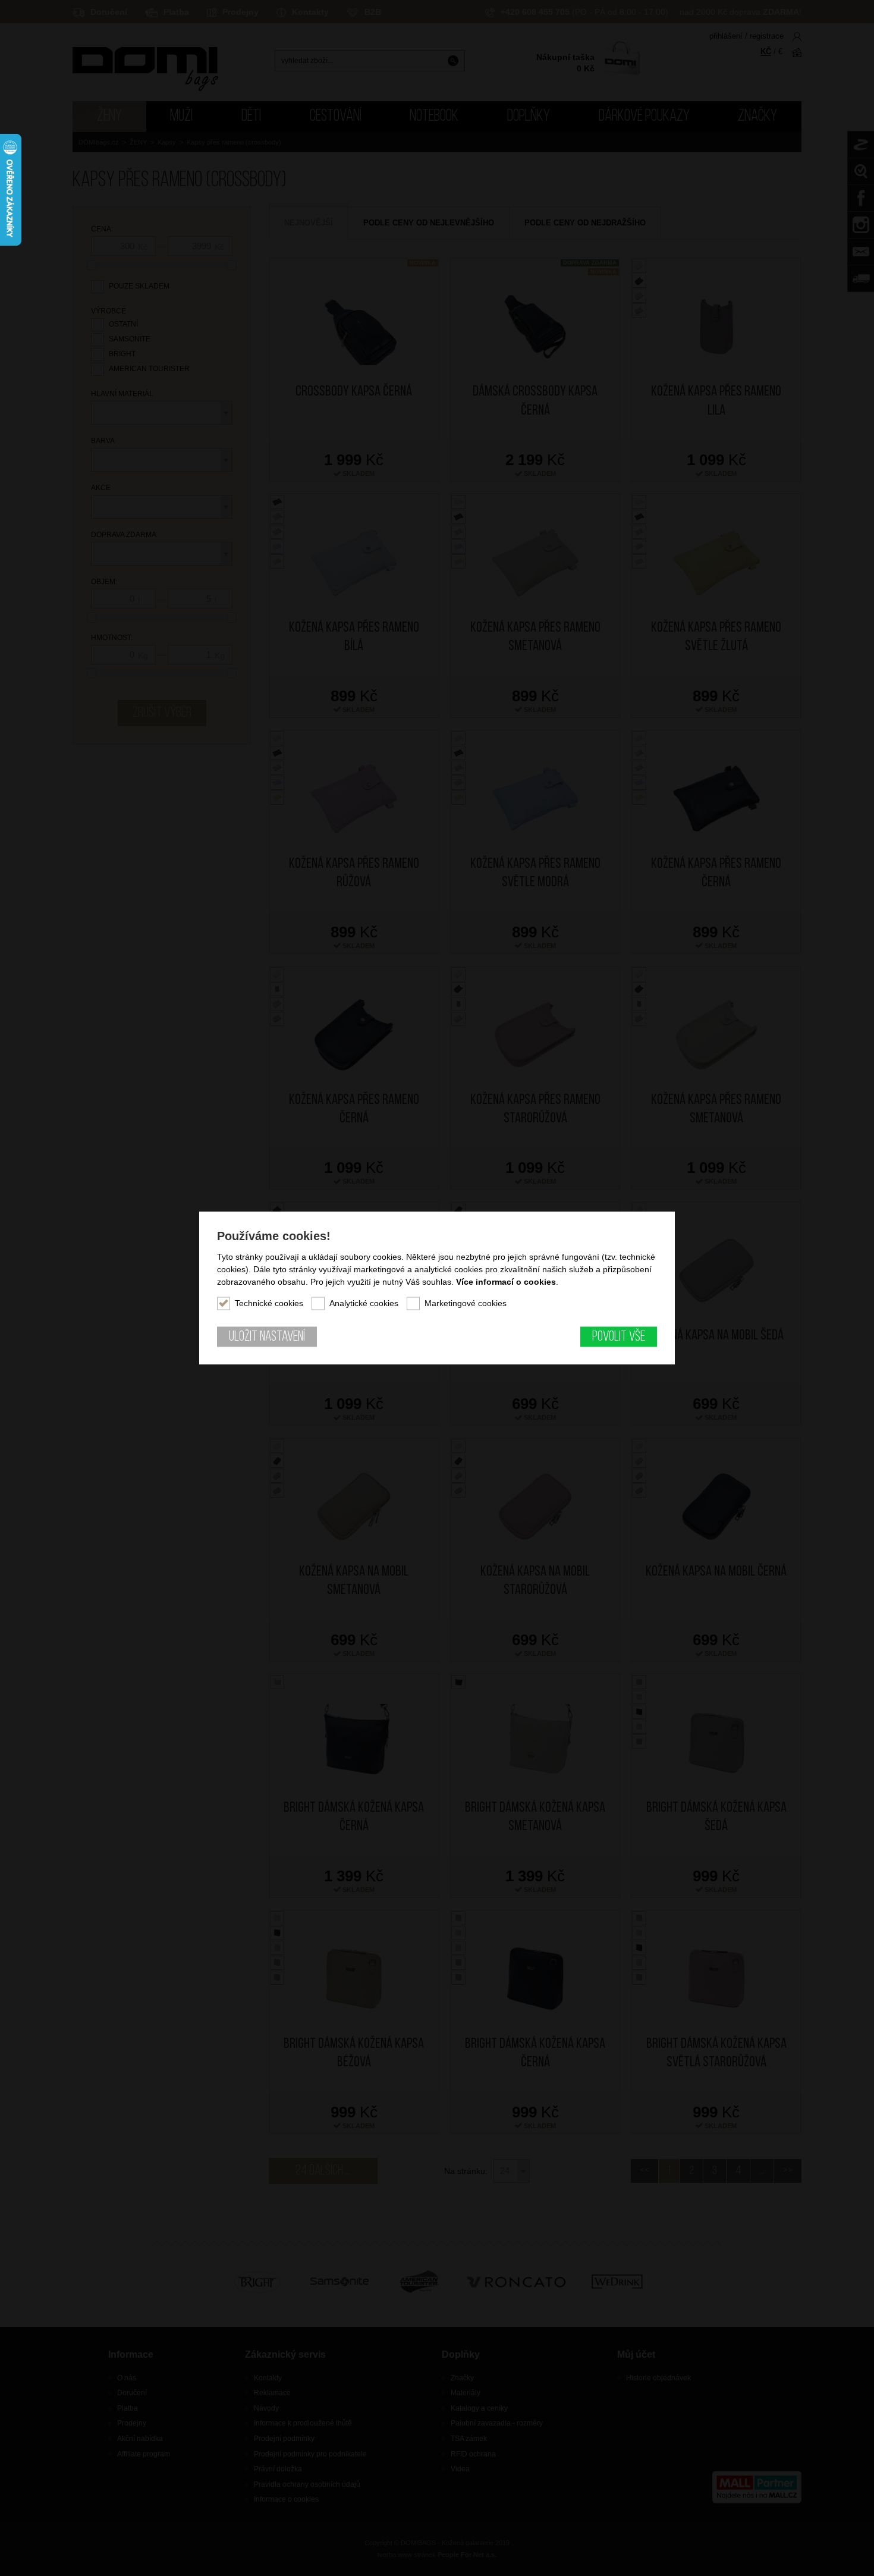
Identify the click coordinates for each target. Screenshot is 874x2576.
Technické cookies (269, 1303)
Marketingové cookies (466, 1303)
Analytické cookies (364, 1303)
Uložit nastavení (267, 1336)
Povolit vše (619, 1336)
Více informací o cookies (506, 1281)
